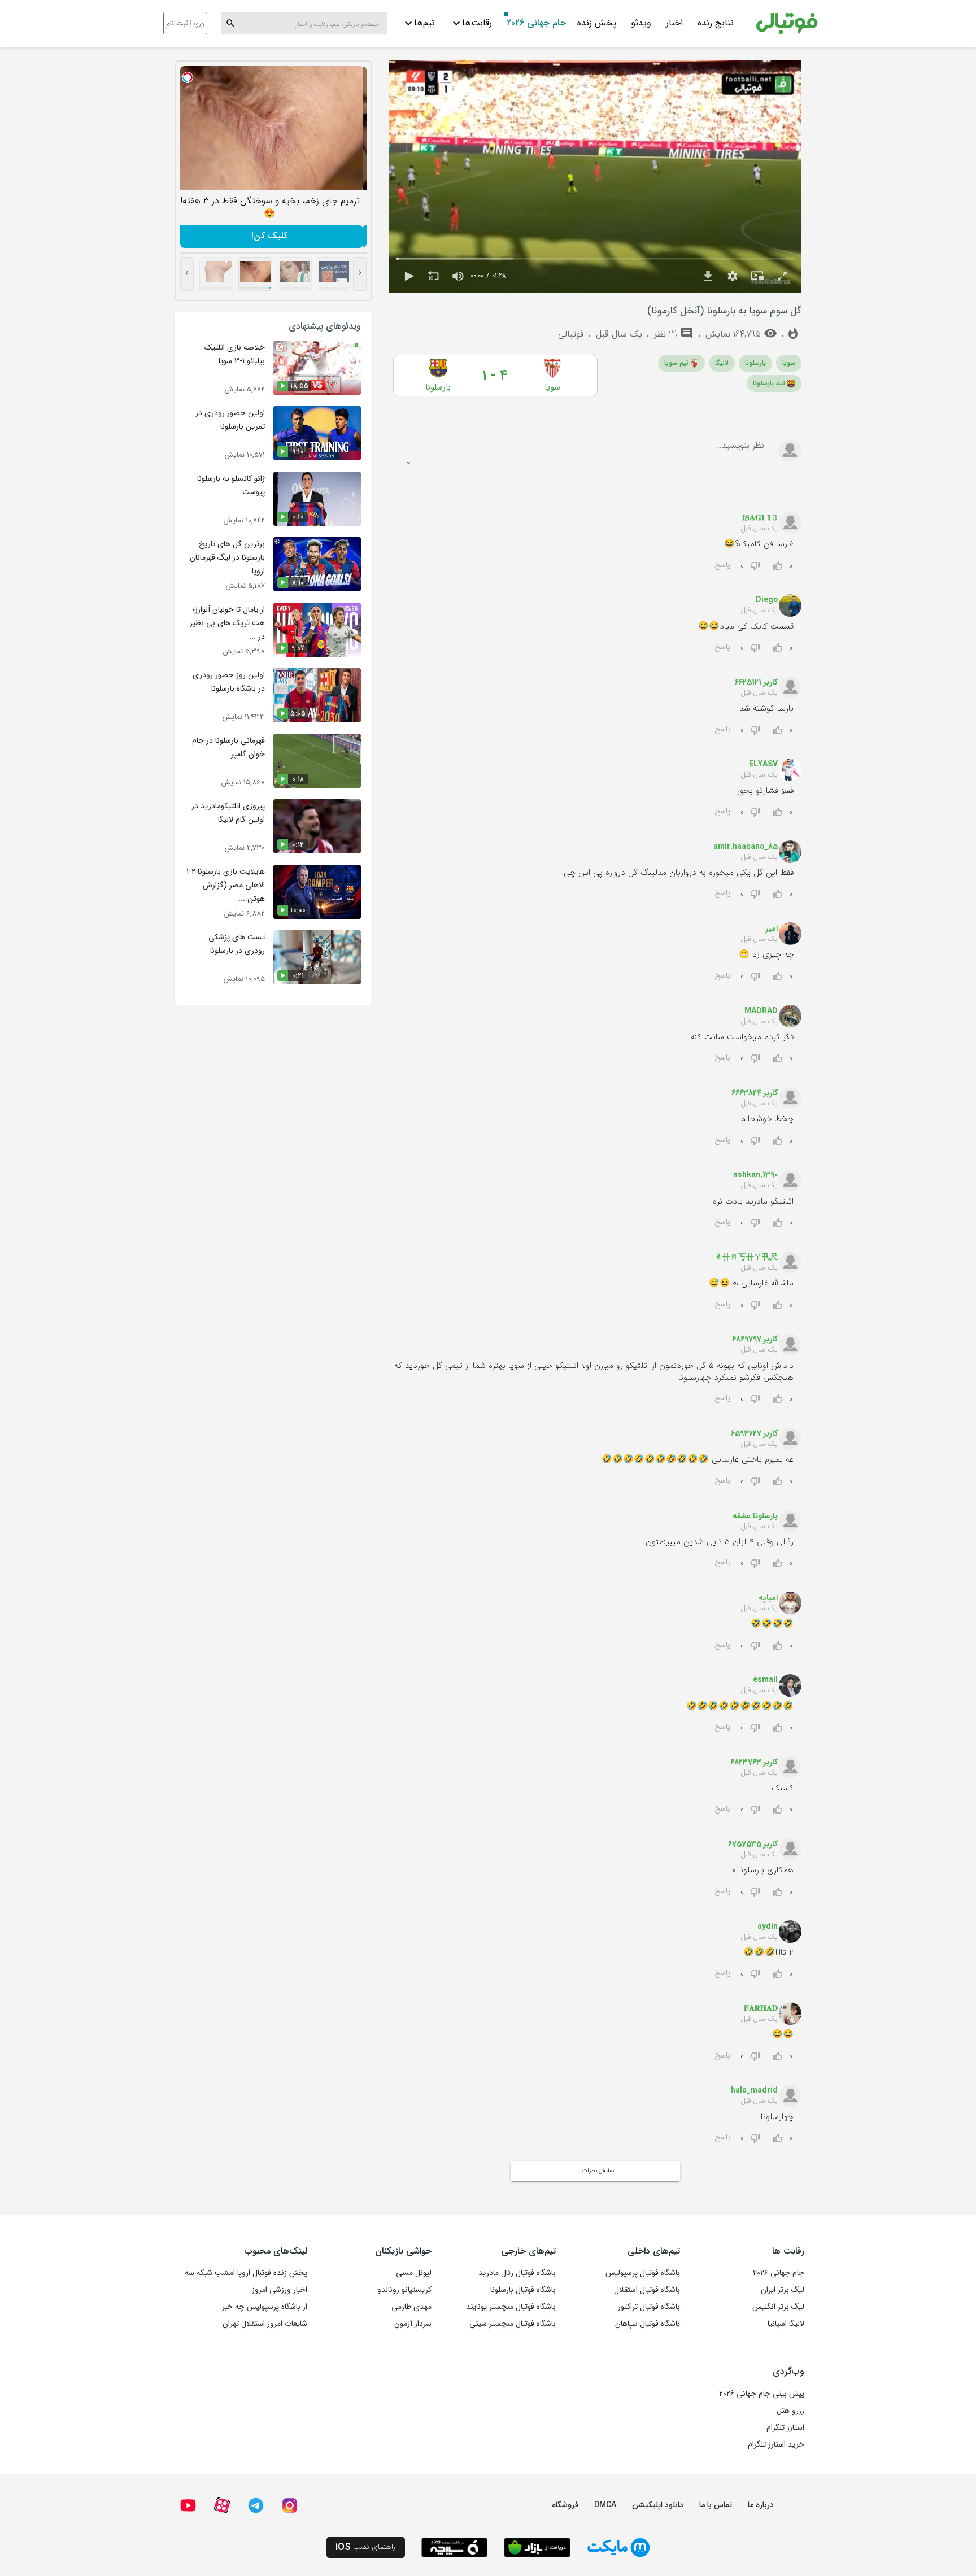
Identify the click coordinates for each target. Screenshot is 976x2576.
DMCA (605, 2505)
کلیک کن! (273, 236)
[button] (408, 276)
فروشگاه (565, 2505)
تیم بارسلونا (769, 383)
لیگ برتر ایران (783, 2290)
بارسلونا (755, 363)
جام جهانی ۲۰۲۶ (536, 23)
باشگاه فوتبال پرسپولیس (643, 2273)
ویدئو (641, 23)
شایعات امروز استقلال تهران (265, 2324)
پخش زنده (597, 23)
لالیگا (722, 363)
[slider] (595, 259)
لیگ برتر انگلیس (778, 2307)
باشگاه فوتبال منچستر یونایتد (511, 2307)
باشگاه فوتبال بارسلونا (523, 2290)
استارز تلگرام (785, 2427)
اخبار (674, 23)
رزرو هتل (790, 2411)
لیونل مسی (414, 2273)
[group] (458, 276)
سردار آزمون (413, 2324)
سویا (789, 363)
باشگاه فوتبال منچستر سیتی (513, 2324)
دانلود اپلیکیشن (658, 2505)
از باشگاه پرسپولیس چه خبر (265, 2307)
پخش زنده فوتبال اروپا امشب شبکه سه (246, 2273)
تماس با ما (716, 2505)
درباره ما (761, 2505)
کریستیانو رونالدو (404, 2290)
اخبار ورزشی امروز (280, 2290)
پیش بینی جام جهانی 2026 (762, 2394)
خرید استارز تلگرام (776, 2444)
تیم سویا (676, 363)
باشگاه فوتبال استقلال (647, 2290)
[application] (595, 176)
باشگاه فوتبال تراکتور (649, 2307)
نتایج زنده (716, 23)
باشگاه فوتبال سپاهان (648, 2324)
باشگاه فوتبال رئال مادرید (517, 2273)
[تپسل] (191, 77)
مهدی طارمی (411, 2307)
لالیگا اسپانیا (786, 2324)
